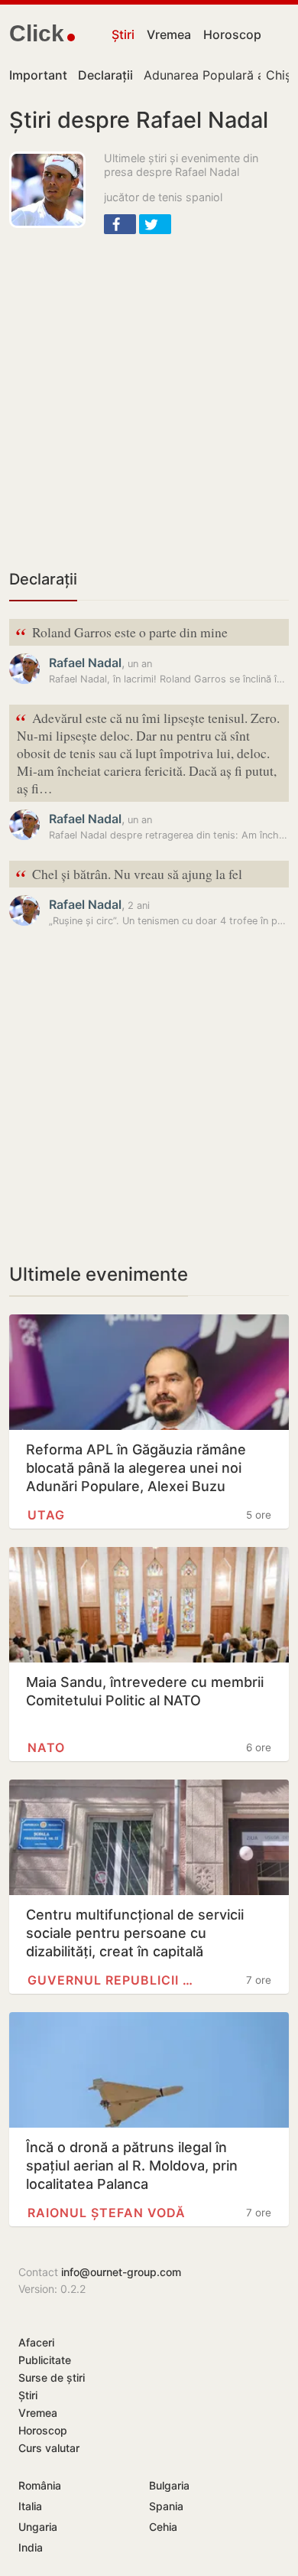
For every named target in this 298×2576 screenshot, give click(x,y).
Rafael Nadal (85, 663)
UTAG (46, 1515)
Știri (123, 34)
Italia (30, 2506)
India (31, 2547)
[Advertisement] (149, 400)
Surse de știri (52, 2377)
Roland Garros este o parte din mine (121, 633)
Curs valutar (49, 2448)
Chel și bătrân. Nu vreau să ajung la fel (129, 875)
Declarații (43, 579)
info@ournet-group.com (121, 2272)
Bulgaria (169, 2485)
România (40, 2485)
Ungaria (38, 2527)
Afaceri (36, 2342)
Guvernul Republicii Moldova (113, 1980)
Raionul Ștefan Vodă (107, 2213)
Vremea (169, 34)
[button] (120, 224)
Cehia (163, 2527)
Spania (166, 2506)
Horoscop (232, 34)
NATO (46, 1747)
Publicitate (45, 2360)
